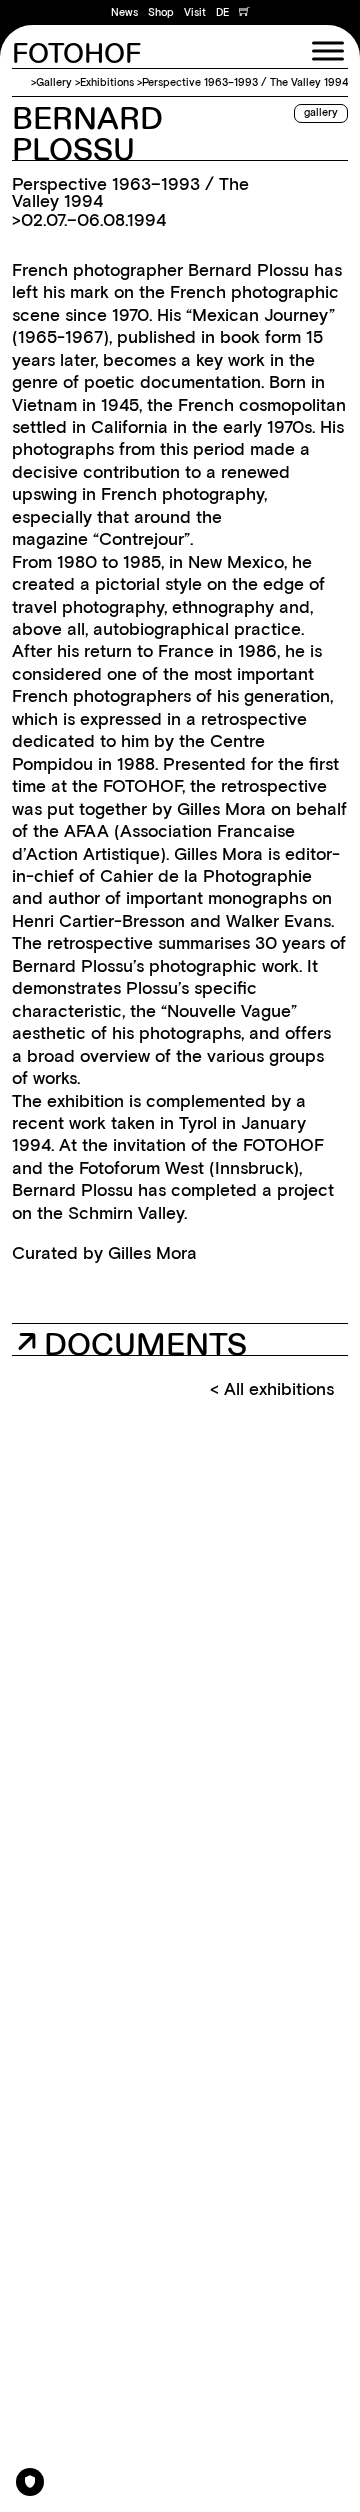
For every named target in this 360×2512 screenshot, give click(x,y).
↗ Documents (132, 1343)
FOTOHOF (76, 55)
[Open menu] (328, 51)
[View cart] (244, 13)
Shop (161, 12)
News (124, 12)
